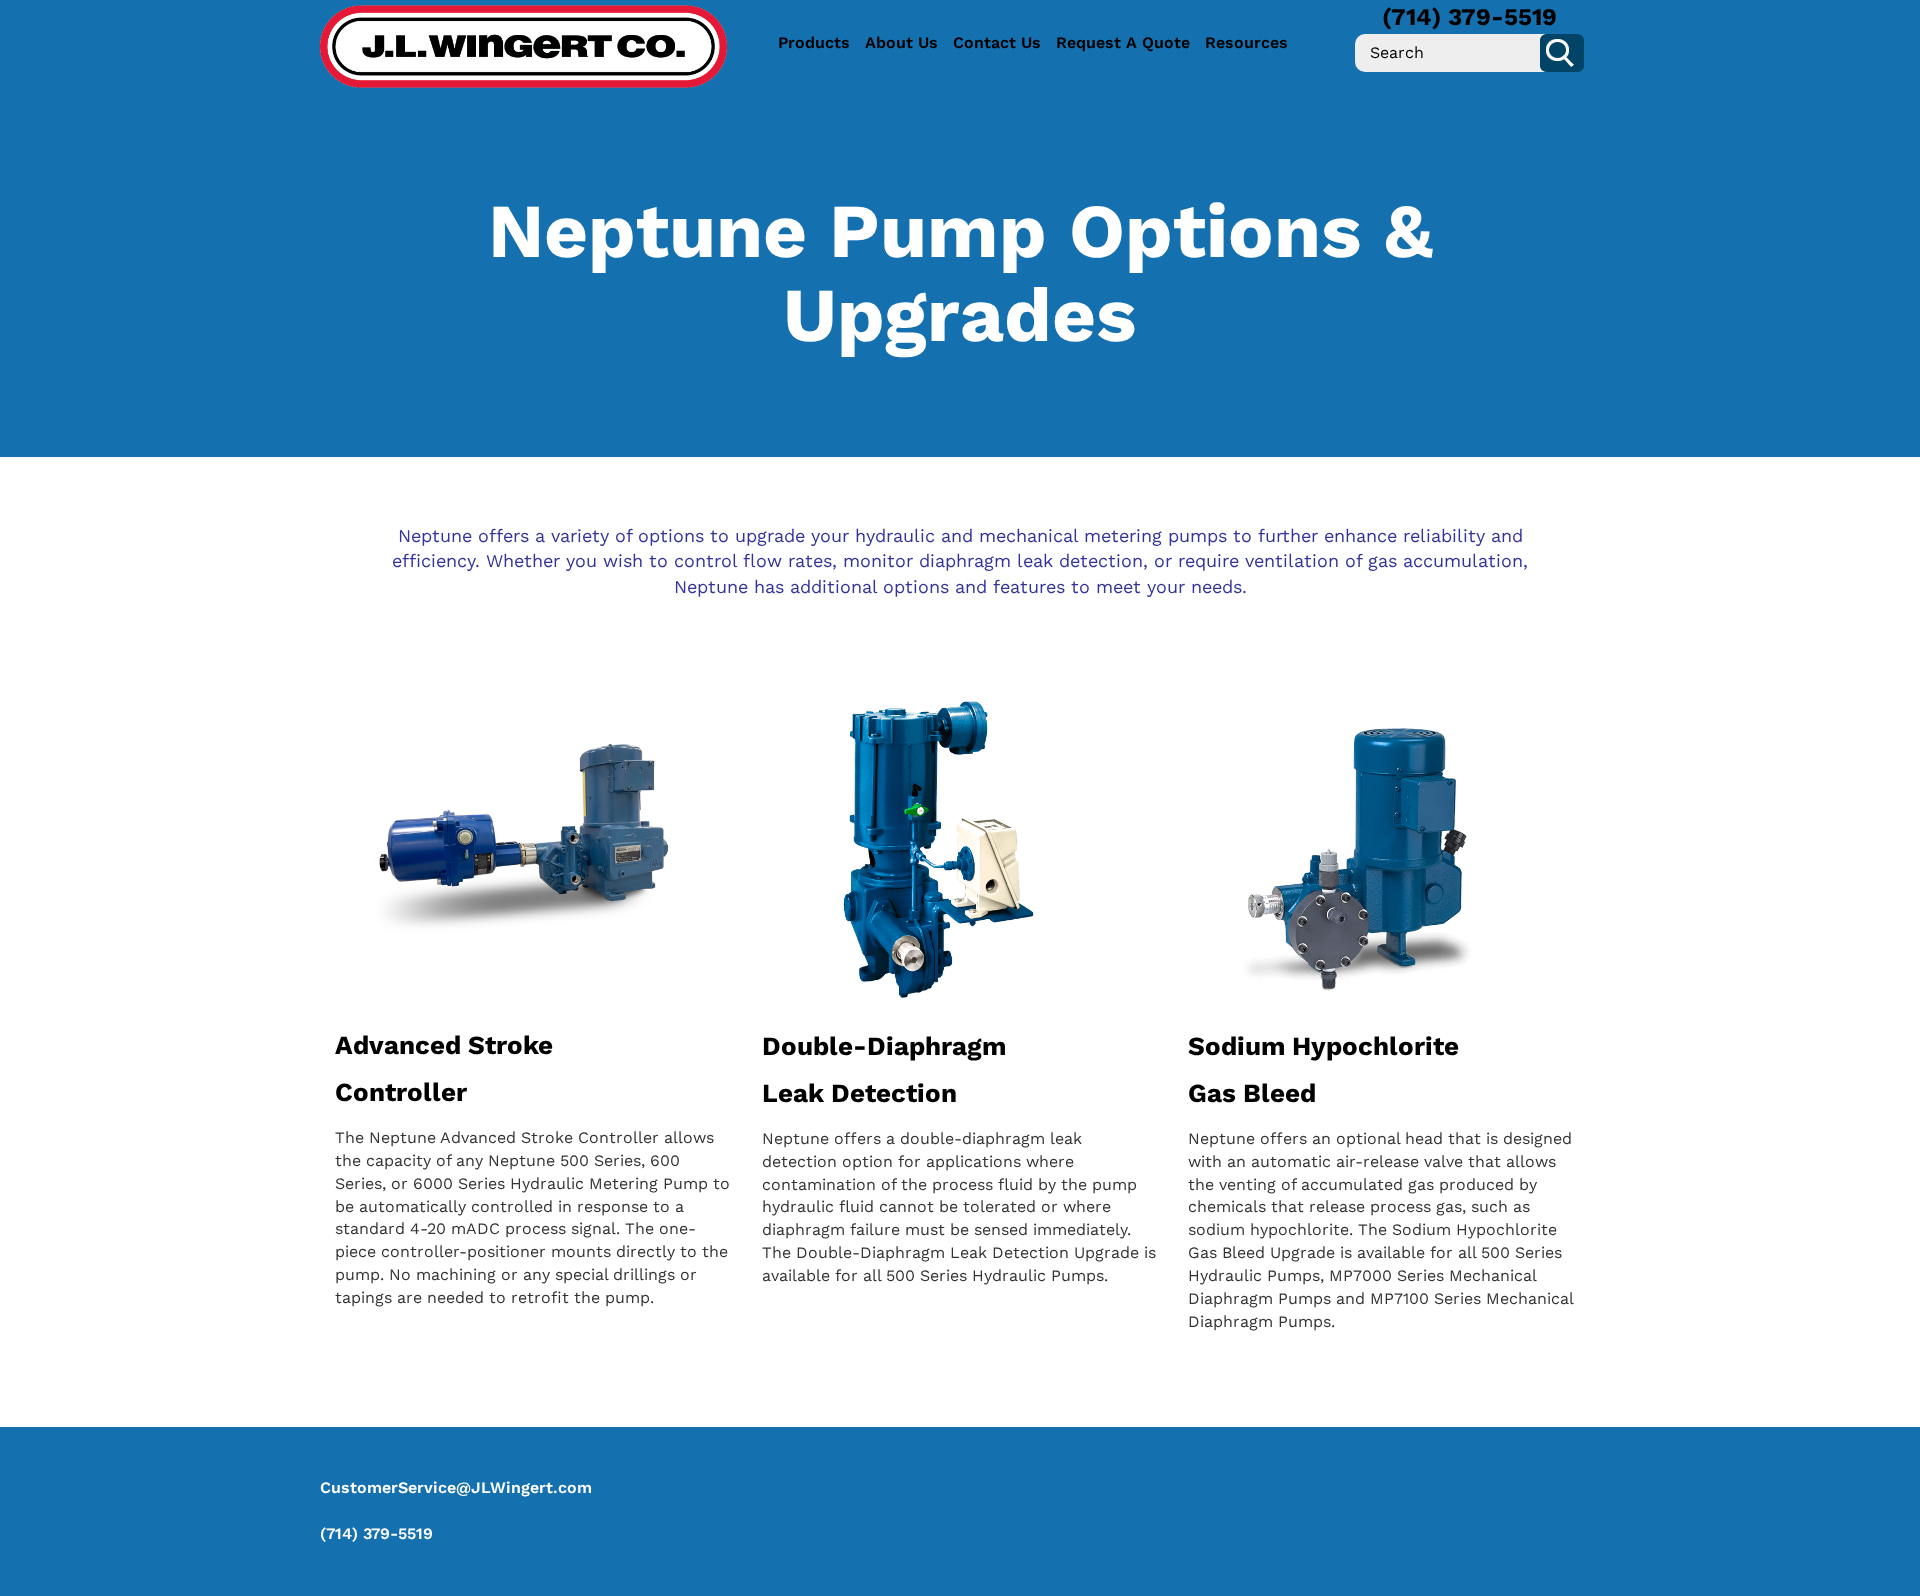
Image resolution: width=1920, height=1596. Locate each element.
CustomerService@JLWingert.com (456, 1487)
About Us (901, 42)
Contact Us (997, 42)
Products (814, 42)
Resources (1246, 42)
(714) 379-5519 (1469, 17)
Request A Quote (1123, 42)
